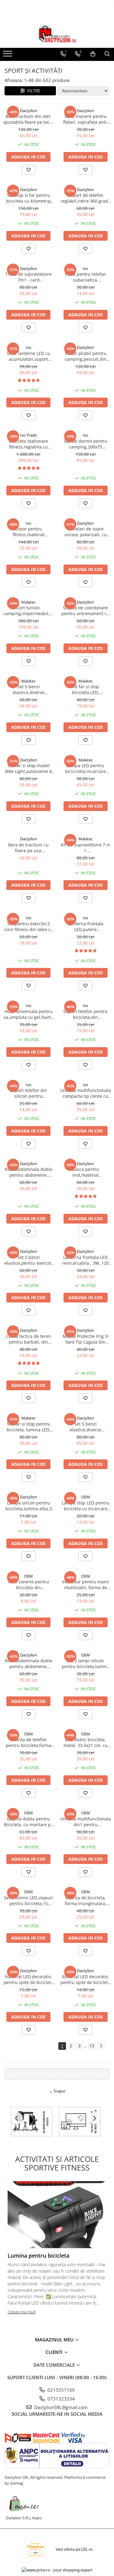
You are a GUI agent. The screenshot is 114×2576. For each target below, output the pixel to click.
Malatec (28, 602)
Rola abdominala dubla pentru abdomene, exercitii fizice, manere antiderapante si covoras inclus (29, 1664)
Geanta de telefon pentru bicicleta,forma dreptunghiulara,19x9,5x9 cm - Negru (29, 1742)
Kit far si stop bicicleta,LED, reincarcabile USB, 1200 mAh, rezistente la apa (86, 689)
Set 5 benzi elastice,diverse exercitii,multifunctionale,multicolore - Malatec (29, 689)
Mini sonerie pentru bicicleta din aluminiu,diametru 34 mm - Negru (29, 1585)
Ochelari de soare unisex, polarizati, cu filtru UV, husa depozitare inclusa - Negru (86, 532)
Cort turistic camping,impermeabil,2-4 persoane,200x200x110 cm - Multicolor (28, 611)
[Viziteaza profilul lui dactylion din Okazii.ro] (36, 2549)
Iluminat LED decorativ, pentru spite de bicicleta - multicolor (29, 1979)
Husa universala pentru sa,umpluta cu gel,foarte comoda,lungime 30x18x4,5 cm (29, 1014)
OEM (86, 1497)
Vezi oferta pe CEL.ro (74, 2549)
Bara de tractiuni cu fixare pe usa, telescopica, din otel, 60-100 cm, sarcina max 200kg (28, 848)
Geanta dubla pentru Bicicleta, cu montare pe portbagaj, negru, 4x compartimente (29, 1822)
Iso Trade (28, 435)
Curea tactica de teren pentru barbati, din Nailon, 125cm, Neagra (28, 1339)
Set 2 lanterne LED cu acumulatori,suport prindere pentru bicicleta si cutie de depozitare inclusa (28, 356)
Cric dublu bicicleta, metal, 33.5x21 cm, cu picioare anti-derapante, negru (86, 1742)
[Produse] (8, 55)
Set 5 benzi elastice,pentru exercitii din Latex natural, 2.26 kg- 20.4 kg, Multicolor (29, 1260)
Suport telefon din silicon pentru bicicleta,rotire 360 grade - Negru (28, 1093)
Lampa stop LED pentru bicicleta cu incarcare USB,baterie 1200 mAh (86, 1506)
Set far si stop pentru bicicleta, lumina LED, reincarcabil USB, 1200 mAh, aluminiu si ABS (28, 1427)
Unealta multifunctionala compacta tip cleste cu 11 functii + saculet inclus (86, 1093)
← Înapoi (57, 2091)
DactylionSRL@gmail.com (60, 2407)
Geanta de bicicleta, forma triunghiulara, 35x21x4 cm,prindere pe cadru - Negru (85, 1901)
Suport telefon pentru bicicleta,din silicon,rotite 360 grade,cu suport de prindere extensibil (85, 1014)
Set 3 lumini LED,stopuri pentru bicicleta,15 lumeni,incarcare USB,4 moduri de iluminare (28, 1901)
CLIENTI (55, 2352)
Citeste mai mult (22, 2312)
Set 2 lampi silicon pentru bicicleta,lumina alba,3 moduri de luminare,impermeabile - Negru (86, 1664)
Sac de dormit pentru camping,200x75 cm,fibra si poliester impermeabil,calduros (85, 444)
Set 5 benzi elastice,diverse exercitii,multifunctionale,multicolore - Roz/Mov (86, 1427)
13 (92, 2046)
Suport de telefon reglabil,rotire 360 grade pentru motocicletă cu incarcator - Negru (86, 198)
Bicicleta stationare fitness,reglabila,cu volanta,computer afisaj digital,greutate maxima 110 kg (29, 444)
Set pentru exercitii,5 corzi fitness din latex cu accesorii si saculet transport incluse (29, 927)
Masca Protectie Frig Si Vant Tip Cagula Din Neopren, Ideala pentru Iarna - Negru (86, 1339)
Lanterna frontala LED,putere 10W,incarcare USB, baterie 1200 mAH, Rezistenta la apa (86, 927)
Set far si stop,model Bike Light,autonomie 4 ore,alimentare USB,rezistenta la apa (28, 768)
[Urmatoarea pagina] (101, 2046)
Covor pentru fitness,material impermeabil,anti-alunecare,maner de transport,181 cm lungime (29, 532)
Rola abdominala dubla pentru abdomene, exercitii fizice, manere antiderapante (29, 1172)
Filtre (33, 91)
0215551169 (60, 2390)
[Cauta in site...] (107, 54)
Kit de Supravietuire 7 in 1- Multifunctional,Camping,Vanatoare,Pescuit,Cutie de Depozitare (86, 848)
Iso (85, 268)
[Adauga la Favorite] (29, 170)
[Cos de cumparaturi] (93, 54)
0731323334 (60, 2399)
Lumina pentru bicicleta (38, 2255)
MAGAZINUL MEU (55, 2340)
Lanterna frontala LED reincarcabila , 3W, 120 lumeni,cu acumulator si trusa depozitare (86, 1260)
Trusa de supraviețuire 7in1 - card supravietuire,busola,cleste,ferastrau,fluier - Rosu (29, 277)
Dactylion (29, 111)
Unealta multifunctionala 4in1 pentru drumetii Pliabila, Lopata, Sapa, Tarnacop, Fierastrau (86, 1822)
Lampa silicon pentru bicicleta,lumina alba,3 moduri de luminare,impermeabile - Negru (28, 1506)
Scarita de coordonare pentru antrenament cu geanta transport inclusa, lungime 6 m (85, 611)
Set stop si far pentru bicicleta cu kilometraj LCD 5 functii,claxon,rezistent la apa (28, 198)
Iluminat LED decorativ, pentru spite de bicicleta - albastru (85, 1979)
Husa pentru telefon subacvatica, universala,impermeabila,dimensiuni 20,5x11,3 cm (86, 277)
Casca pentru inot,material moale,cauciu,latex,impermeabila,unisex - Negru (86, 1172)
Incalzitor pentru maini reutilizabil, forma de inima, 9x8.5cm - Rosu (85, 1585)
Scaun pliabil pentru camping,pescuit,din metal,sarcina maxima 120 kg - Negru (85, 356)
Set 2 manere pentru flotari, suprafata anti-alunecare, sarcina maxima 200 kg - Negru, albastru (86, 119)
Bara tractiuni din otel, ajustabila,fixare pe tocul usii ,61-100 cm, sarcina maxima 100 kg (28, 119)
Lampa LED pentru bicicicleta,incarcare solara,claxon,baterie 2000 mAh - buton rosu (85, 768)
